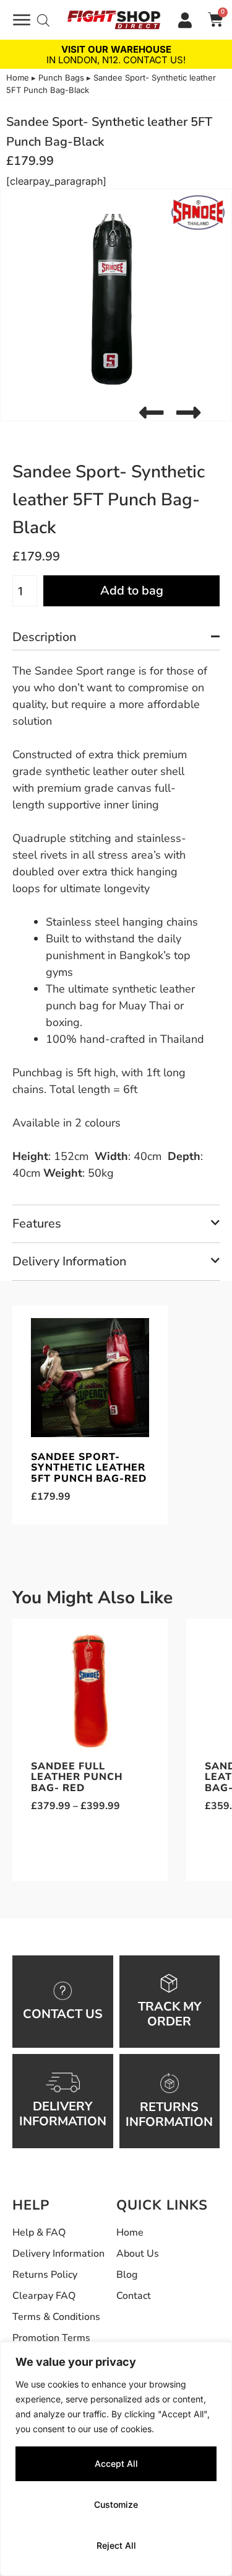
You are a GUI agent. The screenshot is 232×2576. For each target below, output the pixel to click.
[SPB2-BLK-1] (116, 305)
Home (18, 77)
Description (44, 637)
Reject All (116, 2545)
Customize (116, 2504)
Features (37, 1224)
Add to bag (132, 591)
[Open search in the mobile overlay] (43, 20)
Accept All (116, 2463)
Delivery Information (69, 1261)
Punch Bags (61, 77)
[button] (151, 413)
